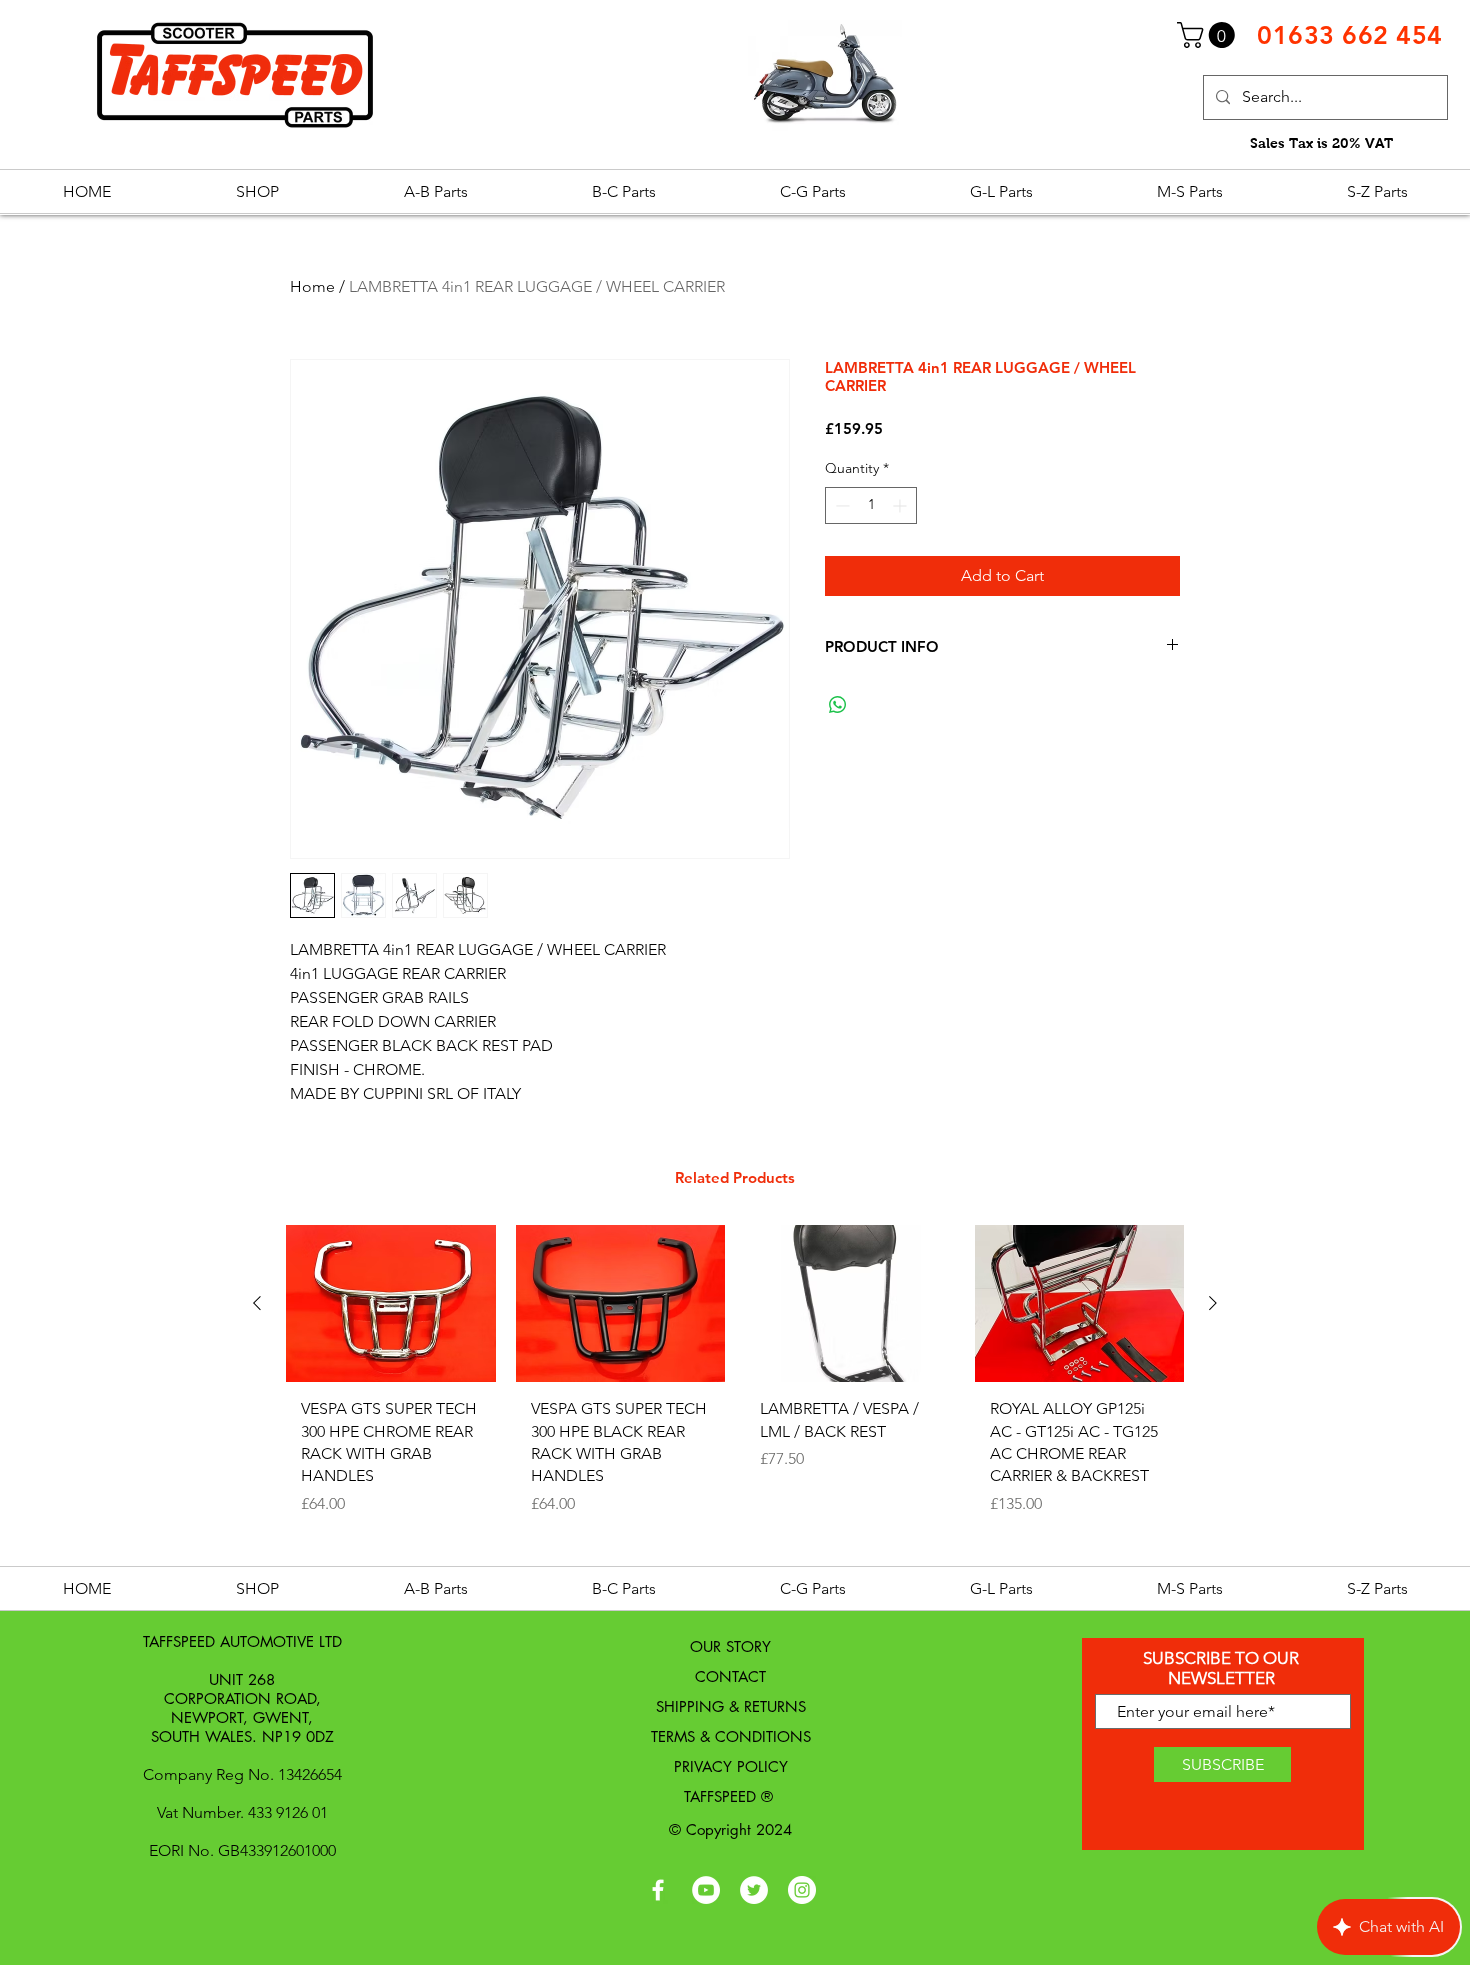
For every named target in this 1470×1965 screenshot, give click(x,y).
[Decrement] (840, 505)
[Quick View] (391, 1303)
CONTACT (730, 1676)
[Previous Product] (257, 1303)
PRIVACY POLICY (731, 1766)
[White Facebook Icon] (658, 1890)
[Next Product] (1213, 1303)
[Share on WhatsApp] (838, 705)
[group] (735, 1389)
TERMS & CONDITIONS (731, 1736)
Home (312, 286)
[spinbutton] (871, 505)
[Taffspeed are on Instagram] (802, 1890)
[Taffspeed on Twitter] (754, 1890)
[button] (1209, 35)
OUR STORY (730, 1646)
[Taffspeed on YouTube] (706, 1890)
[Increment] (901, 505)
